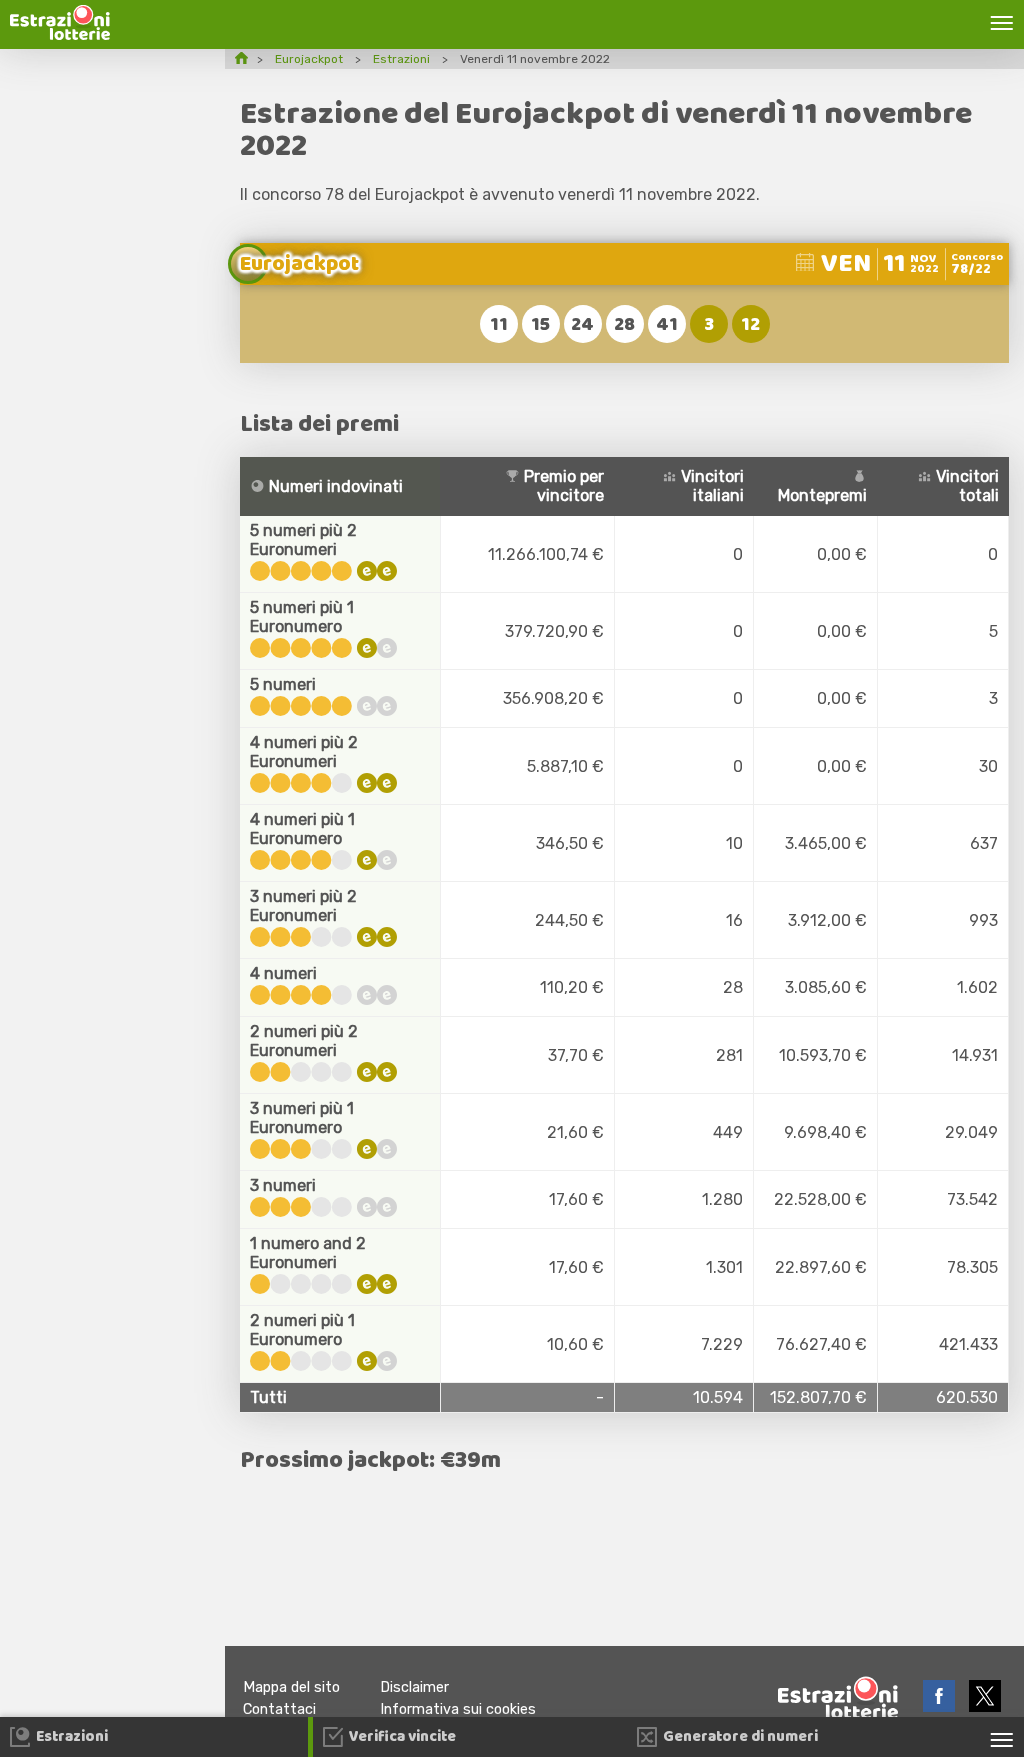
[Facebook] (941, 1706)
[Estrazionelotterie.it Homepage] (60, 34)
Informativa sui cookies (458, 1709)
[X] (985, 1706)
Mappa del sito (291, 1687)
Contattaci (279, 1709)
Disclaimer (414, 1687)
